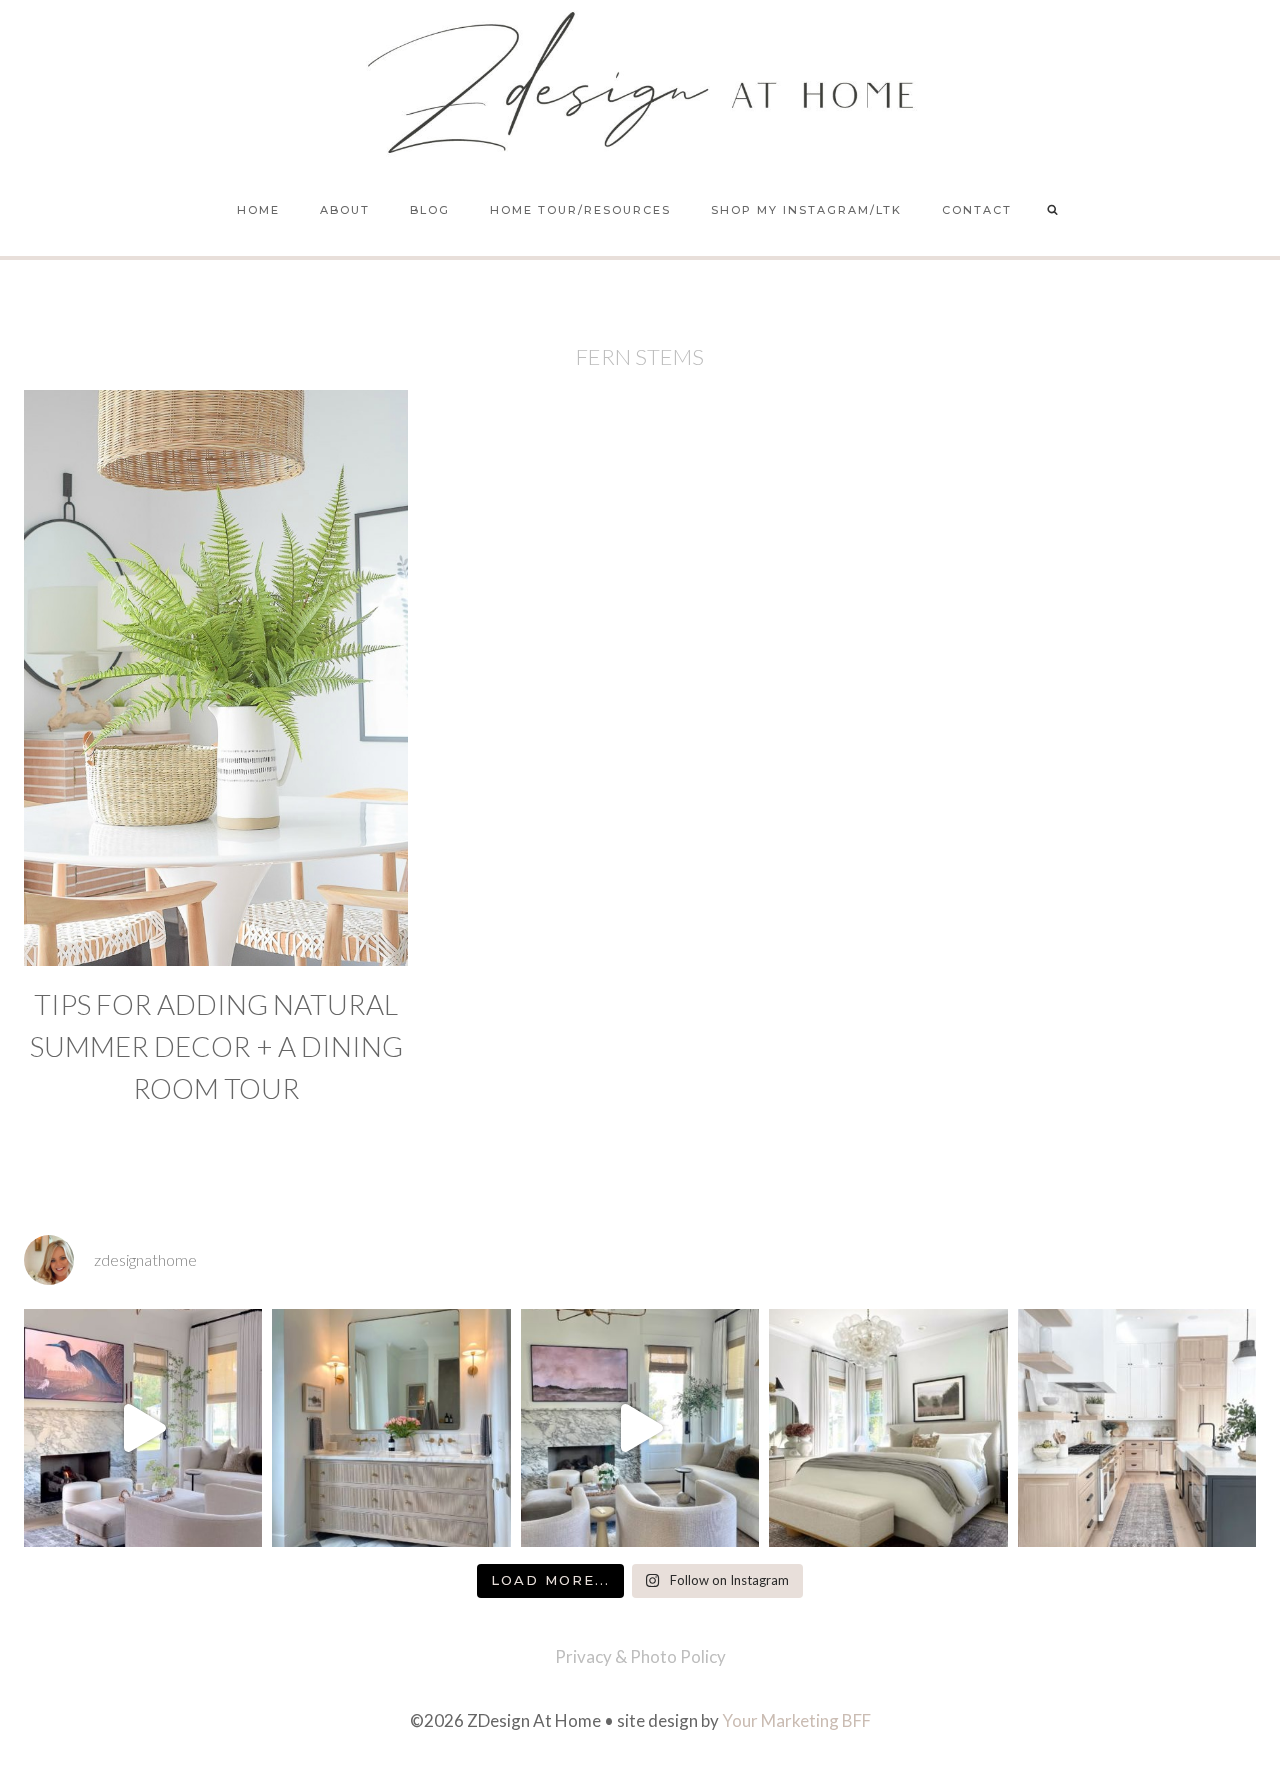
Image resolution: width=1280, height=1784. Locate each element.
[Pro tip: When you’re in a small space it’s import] (888, 1428)
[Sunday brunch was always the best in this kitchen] (1137, 1428)
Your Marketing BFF (796, 1720)
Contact (977, 210)
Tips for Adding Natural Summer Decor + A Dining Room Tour (216, 1046)
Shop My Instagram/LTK (806, 210)
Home (258, 210)
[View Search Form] (1053, 211)
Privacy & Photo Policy (640, 1656)
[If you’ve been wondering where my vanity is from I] (391, 1428)
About (345, 210)
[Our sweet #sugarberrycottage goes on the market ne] (640, 1428)
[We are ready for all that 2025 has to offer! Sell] (143, 1428)
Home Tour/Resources (580, 210)
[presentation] (216, 678)
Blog (430, 210)
